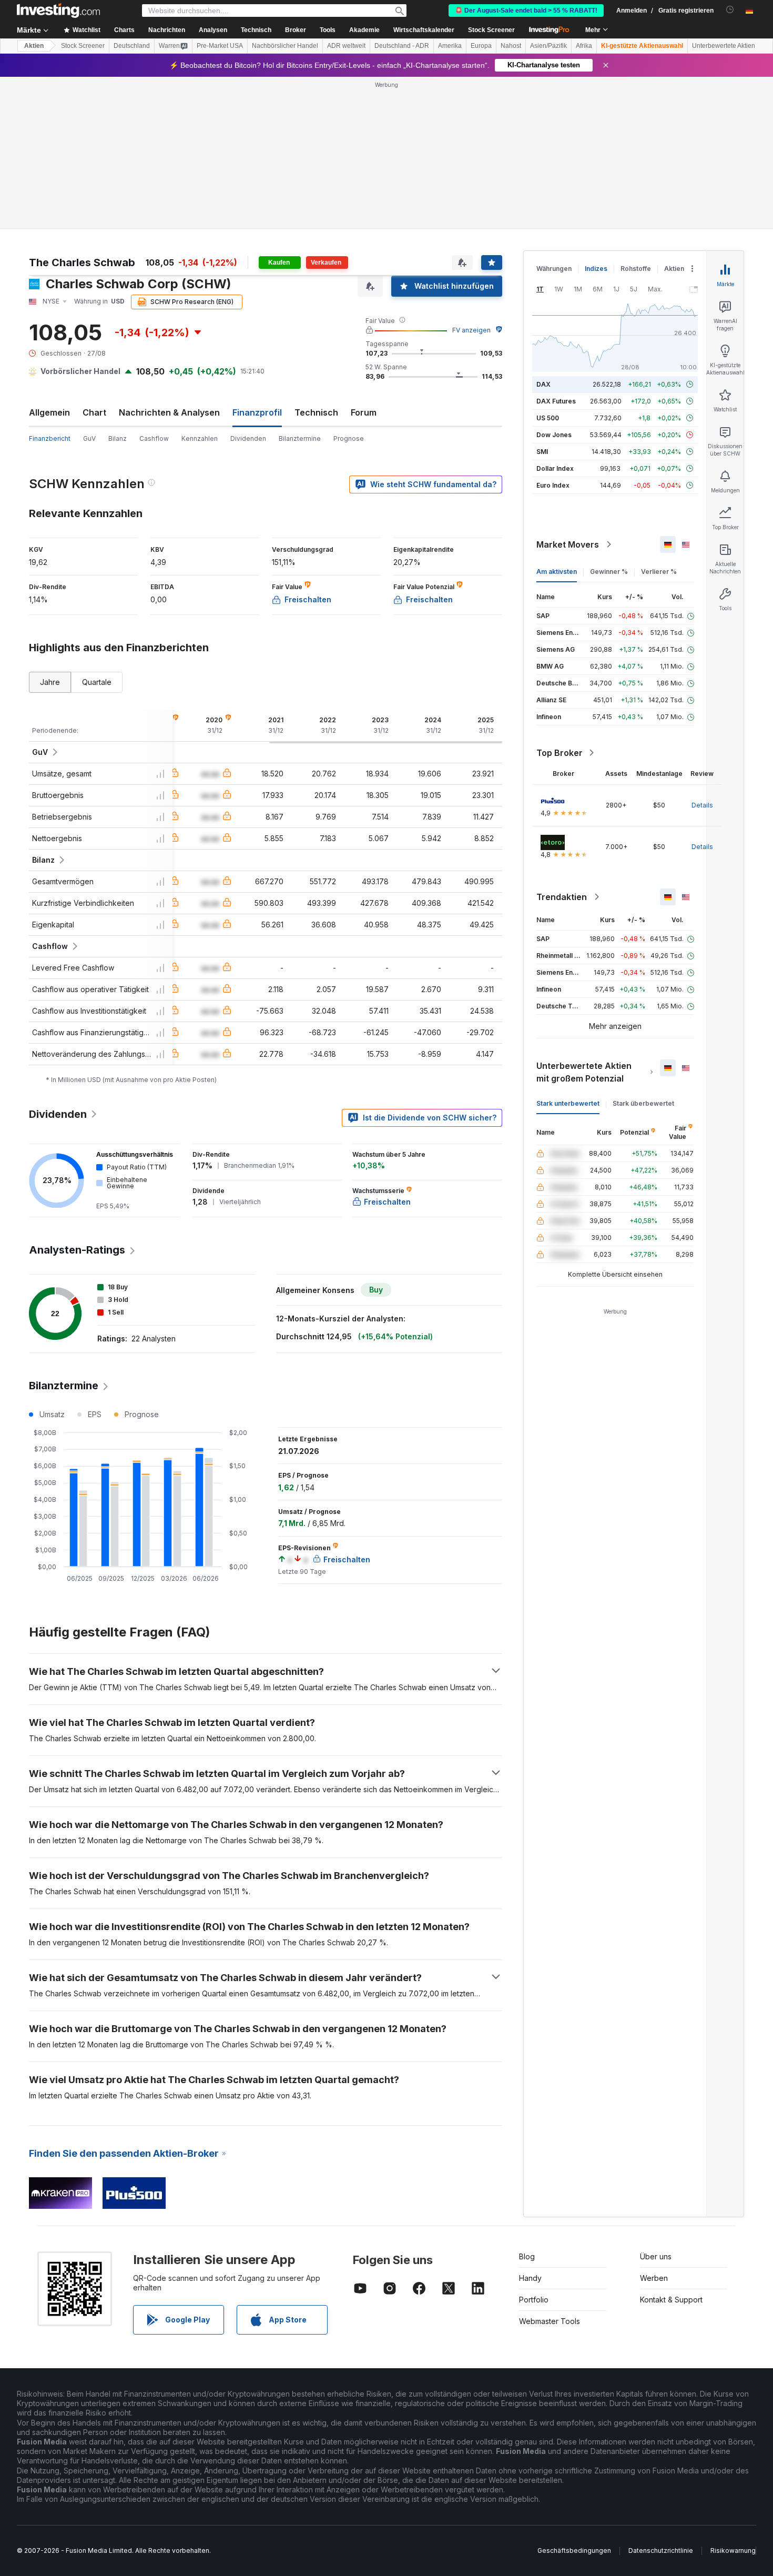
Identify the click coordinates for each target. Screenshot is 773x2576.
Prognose (349, 438)
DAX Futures (556, 401)
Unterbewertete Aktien (724, 46)
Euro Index (553, 485)
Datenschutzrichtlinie (661, 2550)
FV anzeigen (471, 330)
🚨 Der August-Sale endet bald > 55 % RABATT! (526, 11)
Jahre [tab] (50, 682)
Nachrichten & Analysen (169, 412)
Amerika (450, 46)
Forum (364, 412)
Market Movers (568, 544)
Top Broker (560, 753)
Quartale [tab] (97, 682)
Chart (94, 412)
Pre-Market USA (220, 46)
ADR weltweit (346, 46)
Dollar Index (555, 468)
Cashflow (154, 438)
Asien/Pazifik (548, 46)
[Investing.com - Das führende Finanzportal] (58, 11)
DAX (543, 384)
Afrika (584, 46)
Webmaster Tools (550, 2321)
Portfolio (534, 2300)
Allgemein (49, 412)
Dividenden (248, 438)
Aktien (34, 46)
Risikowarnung (733, 2550)
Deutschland (132, 46)
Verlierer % (659, 572)
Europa (481, 46)
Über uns (656, 2256)
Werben (654, 2278)
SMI (542, 452)
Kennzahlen (200, 438)
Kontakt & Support (671, 2300)
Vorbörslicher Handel (80, 371)
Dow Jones (554, 435)
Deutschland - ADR (402, 46)
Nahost (511, 46)
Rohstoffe (636, 269)
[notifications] (730, 10)
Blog (527, 2256)
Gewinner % (609, 572)
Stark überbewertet (643, 1103)
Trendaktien (562, 897)
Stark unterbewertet (568, 1103)
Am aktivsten (557, 572)
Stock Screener (491, 30)
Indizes (596, 269)
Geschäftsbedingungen (574, 2550)
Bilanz (118, 438)
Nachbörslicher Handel (285, 46)
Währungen (554, 269)
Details (702, 805)
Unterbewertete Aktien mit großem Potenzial (584, 1072)
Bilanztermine (300, 438)
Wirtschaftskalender (424, 30)
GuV (89, 438)
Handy (530, 2278)
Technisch (316, 412)
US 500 (548, 418)
